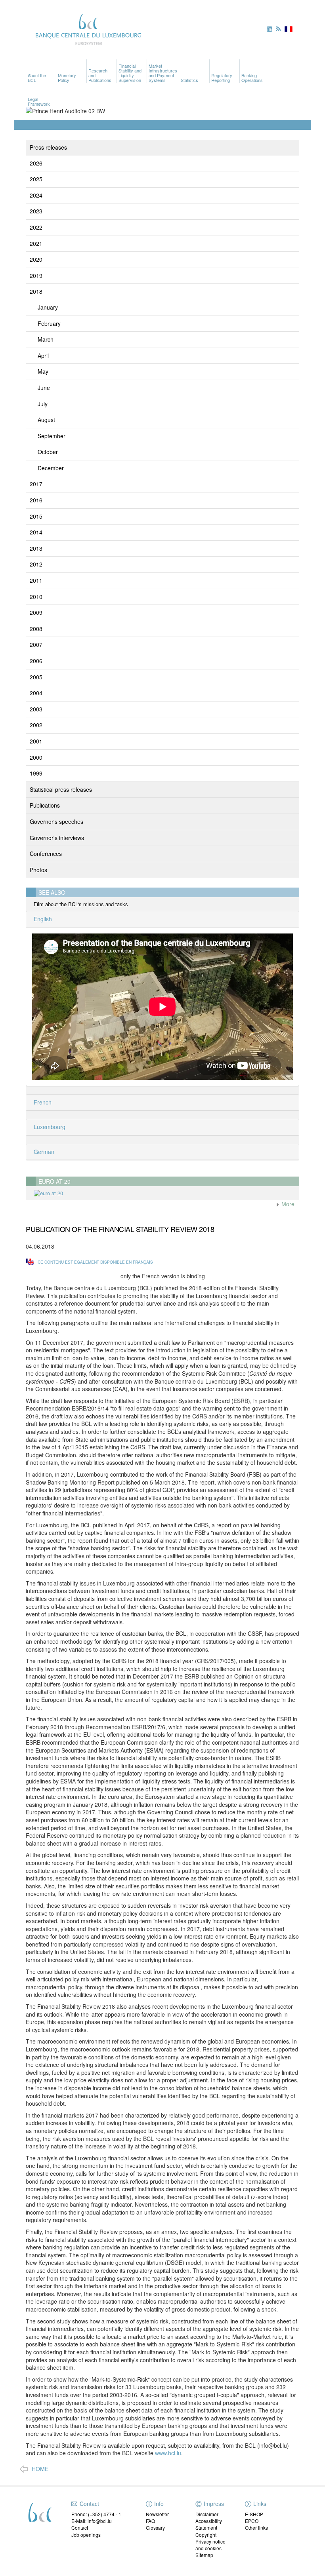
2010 (36, 597)
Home (40, 2469)
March (46, 339)
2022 (36, 227)
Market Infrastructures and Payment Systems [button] (163, 73)
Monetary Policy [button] (67, 78)
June (44, 388)
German (43, 1152)
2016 (36, 500)
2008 (36, 629)
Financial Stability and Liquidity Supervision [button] (130, 73)
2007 (36, 644)
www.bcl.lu (167, 2453)
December (51, 468)
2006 (36, 661)
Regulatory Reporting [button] (222, 78)
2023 (36, 211)
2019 (36, 276)
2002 (36, 725)
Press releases (48, 147)
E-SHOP (254, 2514)
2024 (36, 195)
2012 (36, 564)
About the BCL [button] (37, 78)
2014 (36, 532)
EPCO (252, 2521)
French (42, 1102)
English (42, 919)
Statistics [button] (189, 80)
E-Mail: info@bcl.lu (92, 2521)
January (48, 307)
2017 (36, 484)
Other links (256, 2528)
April (43, 356)
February (49, 323)
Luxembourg (49, 1127)
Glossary (155, 2528)
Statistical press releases (61, 789)
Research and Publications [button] (100, 75)
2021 (36, 243)
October (48, 452)
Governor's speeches (56, 821)
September (52, 436)
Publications (45, 805)
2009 (36, 612)
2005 (36, 677)
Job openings (86, 2535)
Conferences (46, 854)
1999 (36, 773)
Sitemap (204, 2555)
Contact (80, 2528)
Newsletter (157, 2514)
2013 (36, 548)
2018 (36, 291)
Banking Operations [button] (252, 78)
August (46, 420)
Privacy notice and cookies (210, 2545)
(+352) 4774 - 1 (105, 2514)
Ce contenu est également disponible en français (95, 1262)
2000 (36, 757)
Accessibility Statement (209, 2524)
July (43, 404)
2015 (36, 516)
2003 (36, 709)
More (287, 1204)
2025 (36, 179)
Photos (38, 870)
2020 (36, 259)
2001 (36, 741)
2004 (36, 693)
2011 (36, 580)
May (43, 371)
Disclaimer (207, 2514)
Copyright (206, 2535)
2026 (36, 163)
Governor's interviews (57, 838)
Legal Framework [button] (39, 101)
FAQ (150, 2521)
